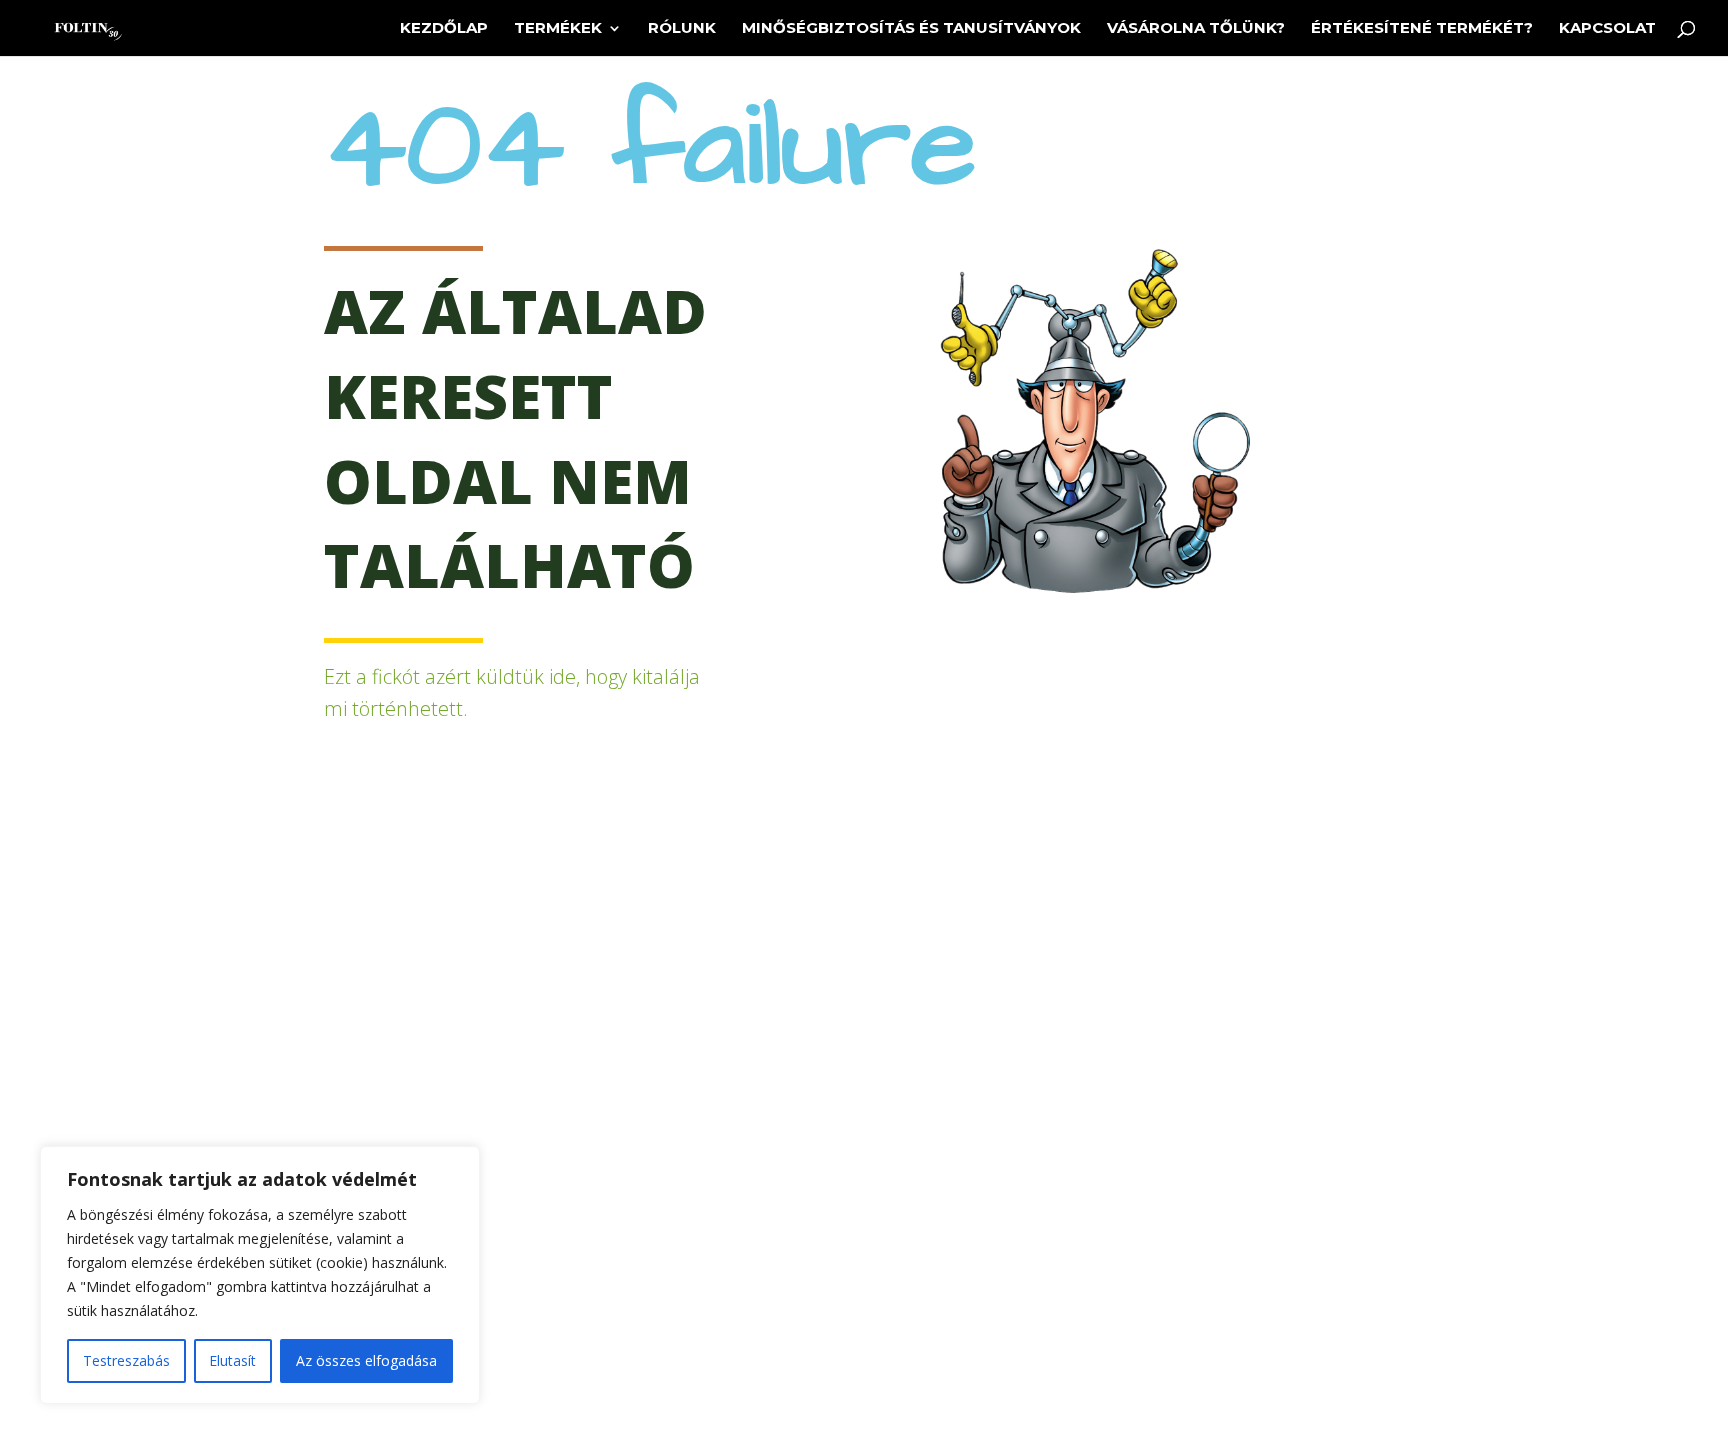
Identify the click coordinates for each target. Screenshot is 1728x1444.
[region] (260, 1275)
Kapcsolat (1607, 29)
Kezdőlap (444, 29)
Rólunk (682, 29)
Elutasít (232, 1360)
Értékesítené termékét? (1422, 29)
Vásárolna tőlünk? (1196, 29)
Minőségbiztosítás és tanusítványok (911, 29)
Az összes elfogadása (366, 1360)
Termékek (558, 29)
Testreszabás (126, 1360)
